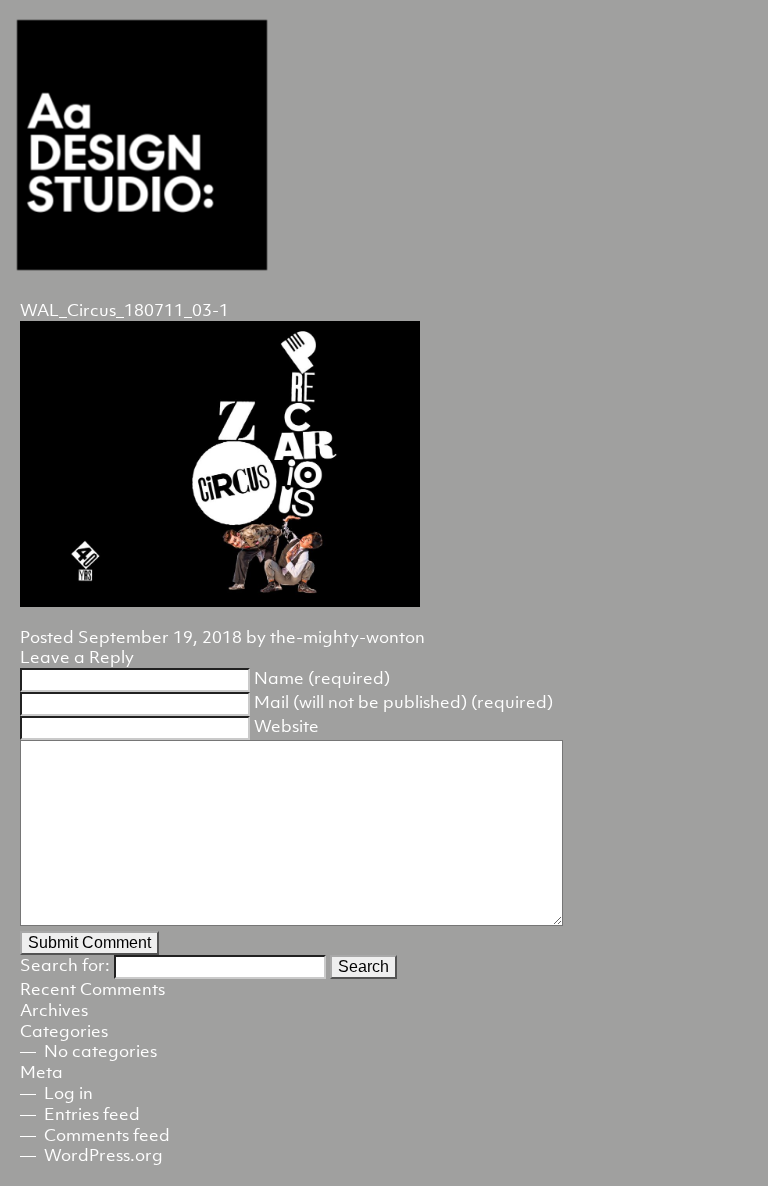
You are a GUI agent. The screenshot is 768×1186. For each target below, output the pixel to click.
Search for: (65, 965)
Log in (68, 1093)
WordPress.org (103, 1155)
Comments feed (107, 1135)
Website (286, 726)
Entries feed (92, 1114)
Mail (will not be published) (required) (403, 702)
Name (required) (322, 678)
